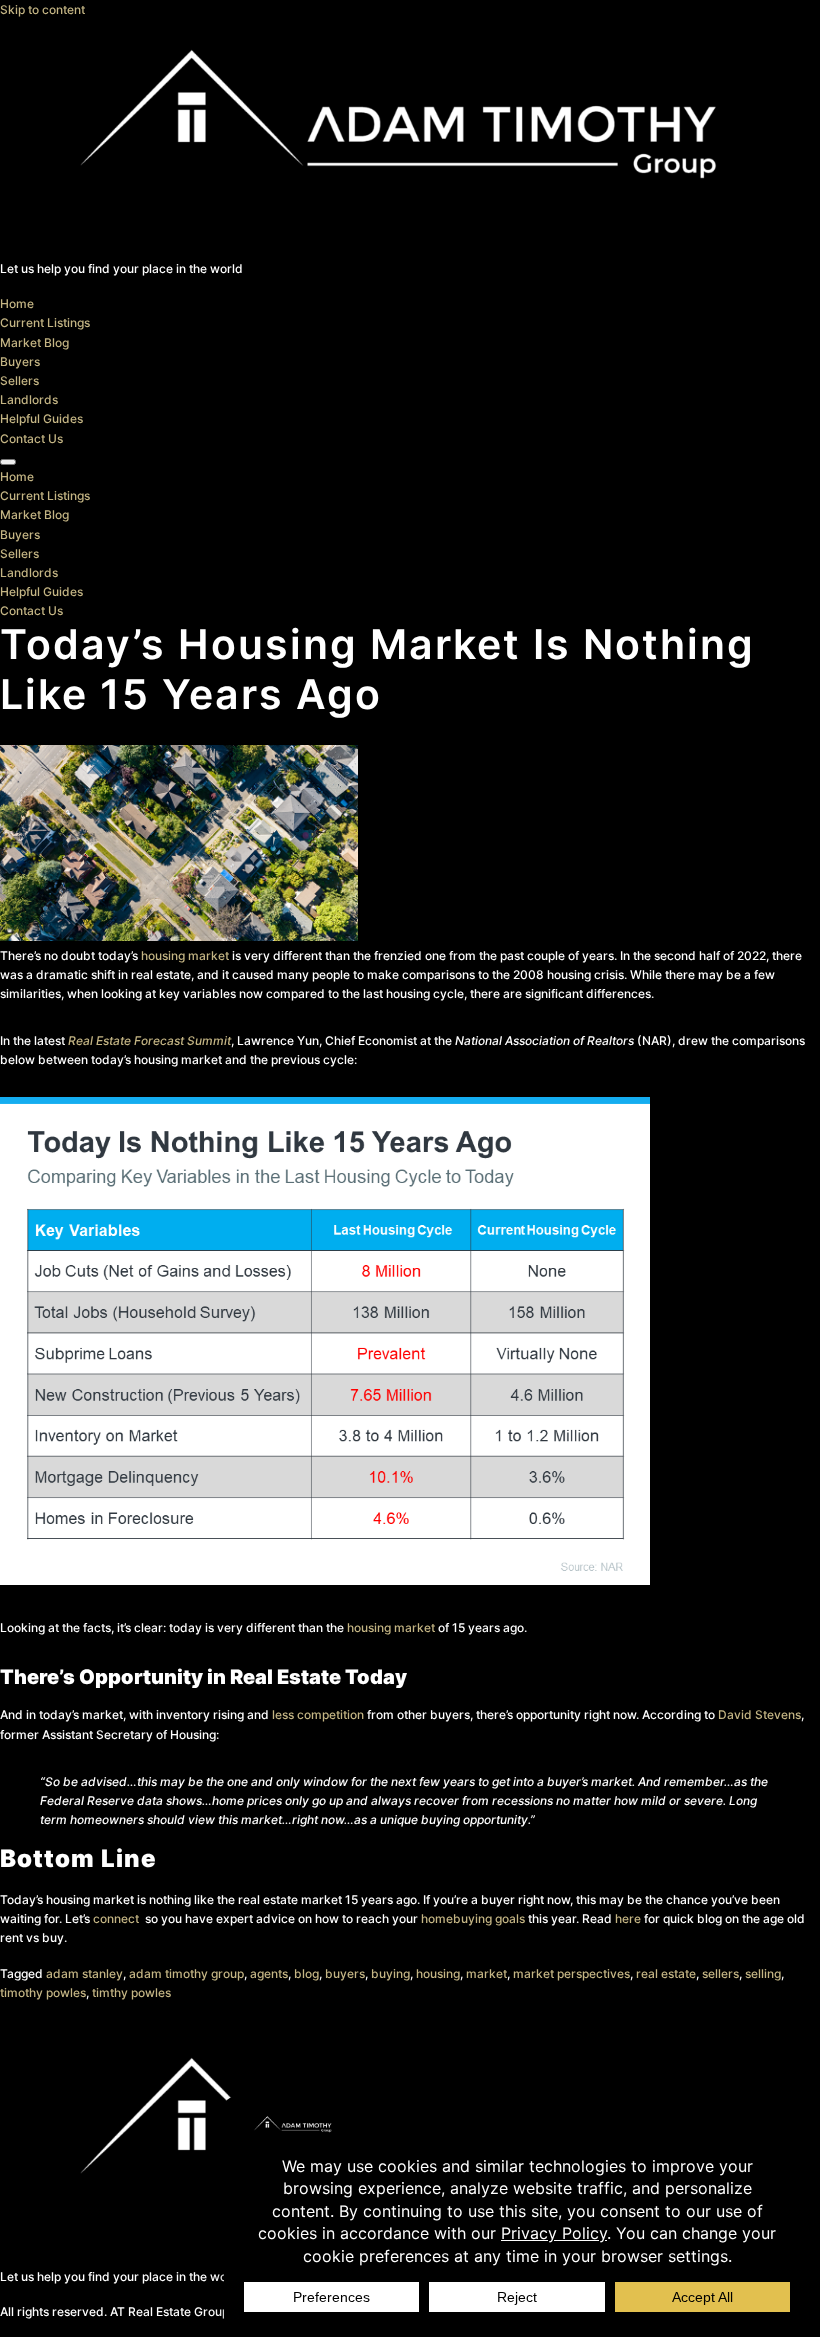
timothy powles (43, 1992)
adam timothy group (186, 1973)
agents (269, 1973)
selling (763, 1973)
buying (390, 1973)
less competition (318, 1714)
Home (17, 303)
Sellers (19, 380)
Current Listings (45, 322)
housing (438, 1973)
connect (117, 1918)
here (628, 1918)
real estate (666, 1973)
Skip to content (42, 9)
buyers (345, 1973)
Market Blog (34, 342)
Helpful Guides (41, 418)
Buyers (20, 361)
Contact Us (31, 438)
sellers (720, 1973)
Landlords (29, 399)
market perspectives (571, 1973)
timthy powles (131, 1992)
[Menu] (8, 462)
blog (306, 1973)
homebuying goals (473, 1918)
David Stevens (759, 1714)
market (486, 1973)
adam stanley (84, 1973)
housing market (185, 955)
